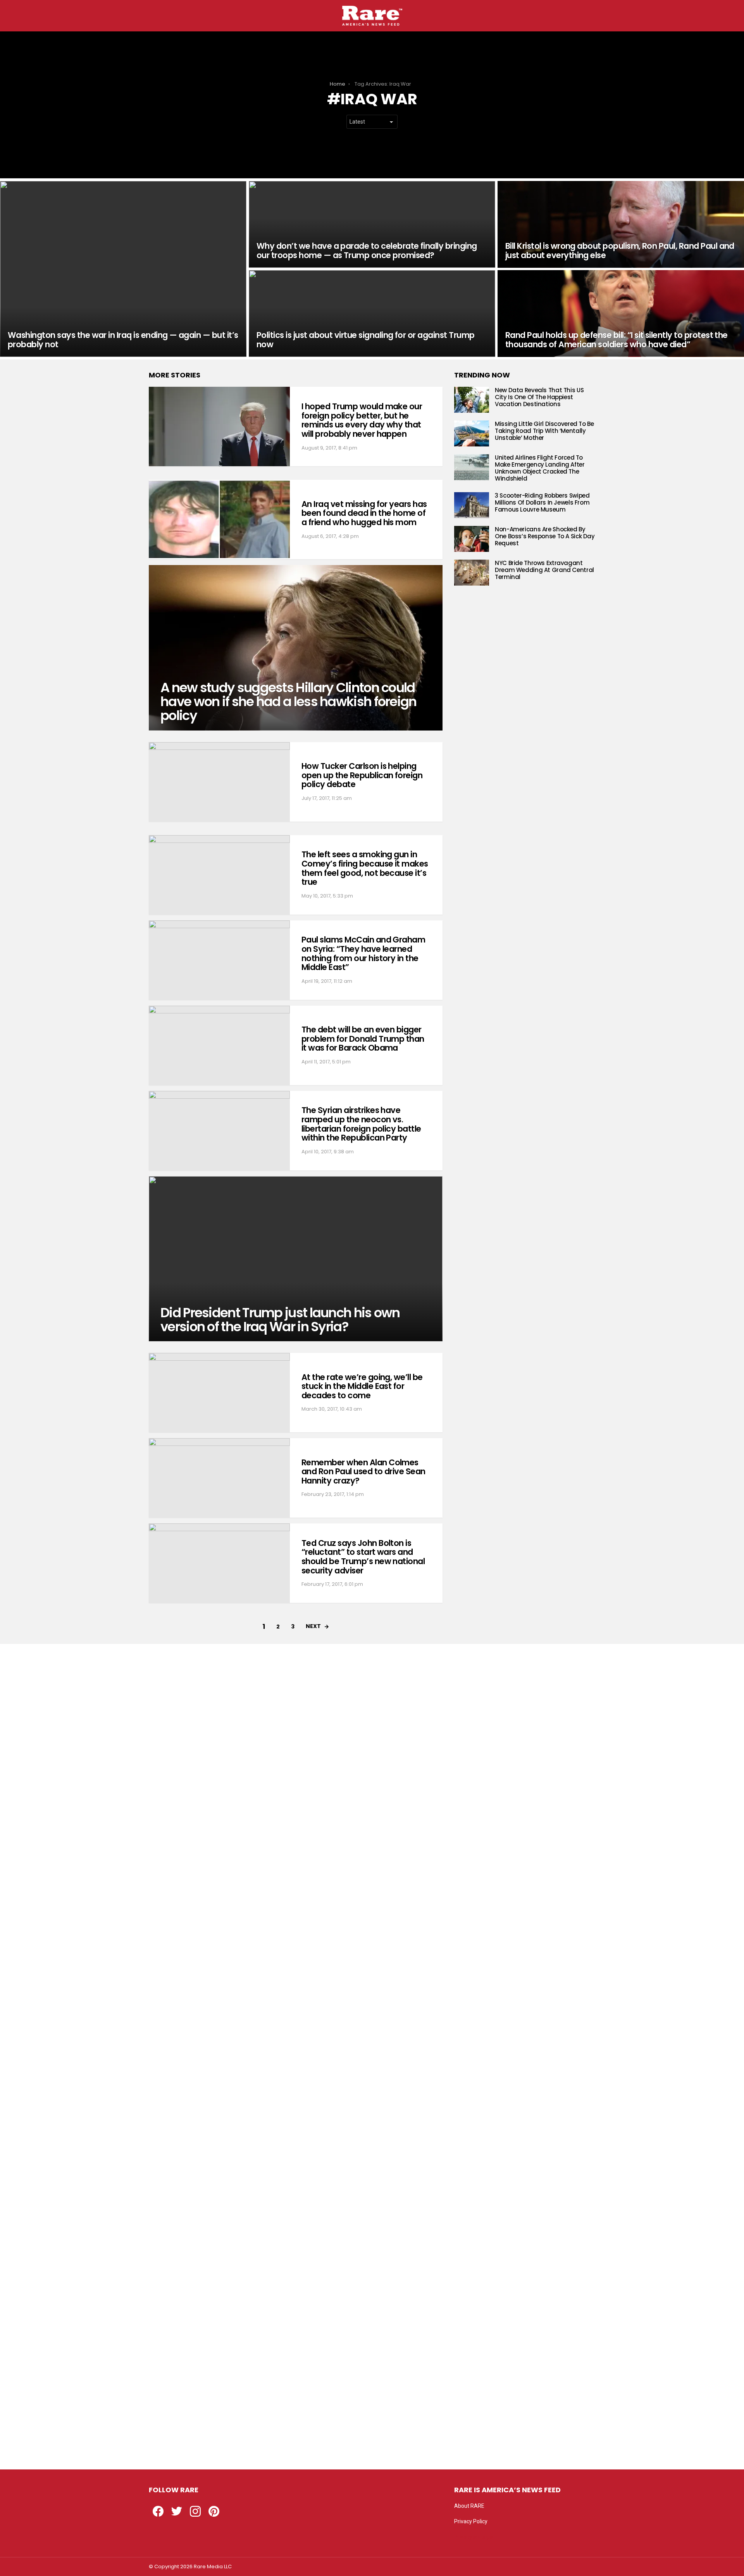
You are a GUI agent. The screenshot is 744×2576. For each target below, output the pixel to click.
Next (313, 1626)
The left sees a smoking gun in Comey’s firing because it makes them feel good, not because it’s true (365, 868)
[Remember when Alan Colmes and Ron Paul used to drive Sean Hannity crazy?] (219, 1478)
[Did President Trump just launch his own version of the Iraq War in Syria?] (296, 1259)
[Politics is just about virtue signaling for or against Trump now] (372, 314)
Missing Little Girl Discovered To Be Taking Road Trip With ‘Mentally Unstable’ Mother (544, 431)
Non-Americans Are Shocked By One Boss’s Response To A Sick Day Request (545, 536)
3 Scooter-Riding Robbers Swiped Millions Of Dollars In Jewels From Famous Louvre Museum (542, 502)
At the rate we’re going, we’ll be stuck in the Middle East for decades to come (362, 1386)
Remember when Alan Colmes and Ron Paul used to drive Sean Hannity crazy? (363, 1472)
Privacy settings (474, 2537)
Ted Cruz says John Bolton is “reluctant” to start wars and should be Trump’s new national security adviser (363, 1557)
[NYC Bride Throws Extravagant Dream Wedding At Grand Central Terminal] (472, 573)
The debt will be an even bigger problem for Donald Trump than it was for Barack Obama (363, 1039)
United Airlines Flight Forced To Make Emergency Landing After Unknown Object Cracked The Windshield (540, 468)
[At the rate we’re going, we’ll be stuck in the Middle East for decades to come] (219, 1393)
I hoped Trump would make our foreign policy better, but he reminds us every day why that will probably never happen (362, 420)
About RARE (469, 2506)
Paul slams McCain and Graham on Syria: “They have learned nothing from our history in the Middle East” (363, 953)
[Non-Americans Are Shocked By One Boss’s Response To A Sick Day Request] (472, 539)
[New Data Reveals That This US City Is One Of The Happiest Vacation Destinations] (472, 400)
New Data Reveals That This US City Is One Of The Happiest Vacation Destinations (539, 397)
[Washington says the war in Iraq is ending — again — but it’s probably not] (123, 269)
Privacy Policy (471, 2521)
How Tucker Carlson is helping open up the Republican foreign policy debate (362, 775)
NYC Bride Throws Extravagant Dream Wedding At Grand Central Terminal (544, 570)
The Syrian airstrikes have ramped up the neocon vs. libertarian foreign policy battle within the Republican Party (361, 1124)
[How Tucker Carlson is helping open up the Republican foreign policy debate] (219, 782)
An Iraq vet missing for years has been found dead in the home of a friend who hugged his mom (364, 513)
